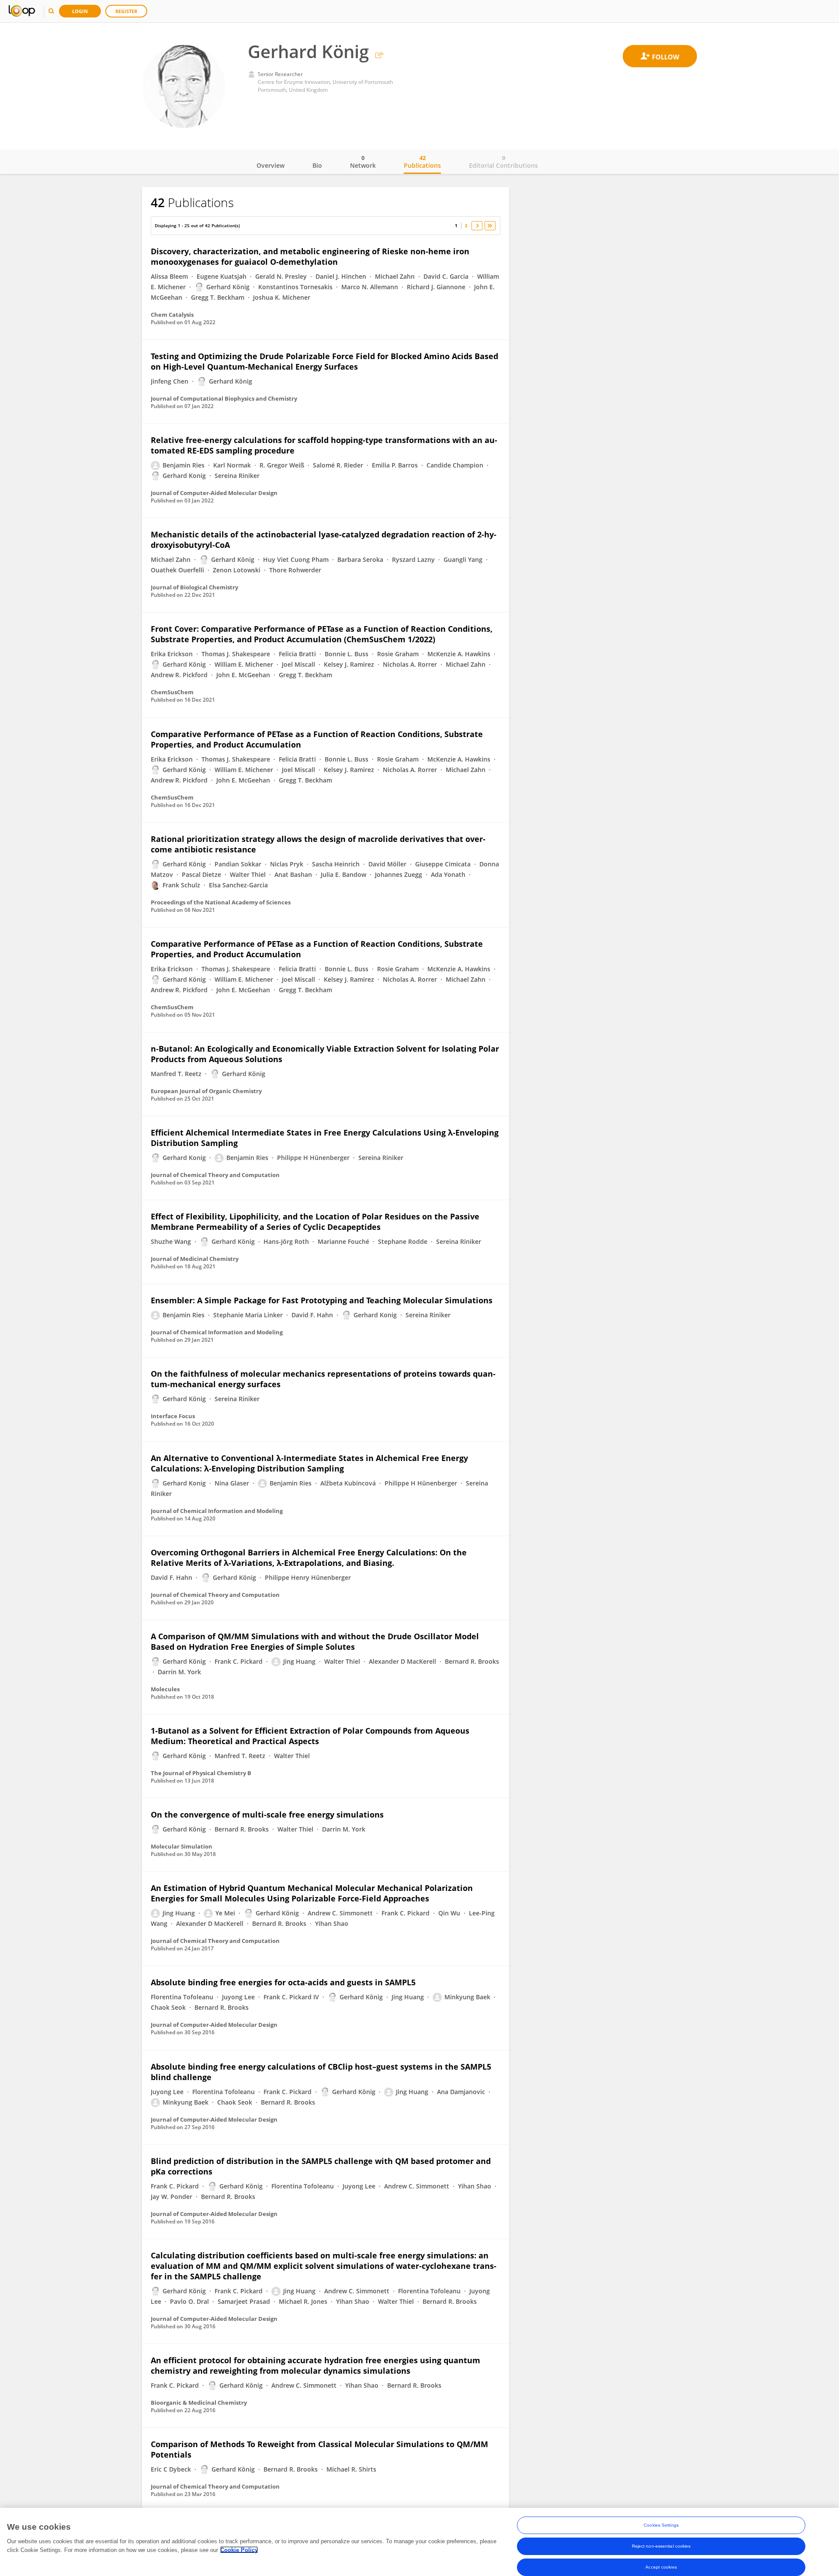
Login (80, 11)
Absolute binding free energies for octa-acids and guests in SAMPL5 (283, 1982)
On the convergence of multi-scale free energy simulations (267, 1814)
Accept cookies (661, 2567)
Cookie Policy (239, 2550)
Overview (270, 165)
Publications (422, 162)
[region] (419, 2542)
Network (363, 162)
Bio (317, 165)
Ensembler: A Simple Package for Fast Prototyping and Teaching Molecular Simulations (322, 1300)
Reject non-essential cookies (661, 2546)
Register (126, 11)
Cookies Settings (661, 2525)
